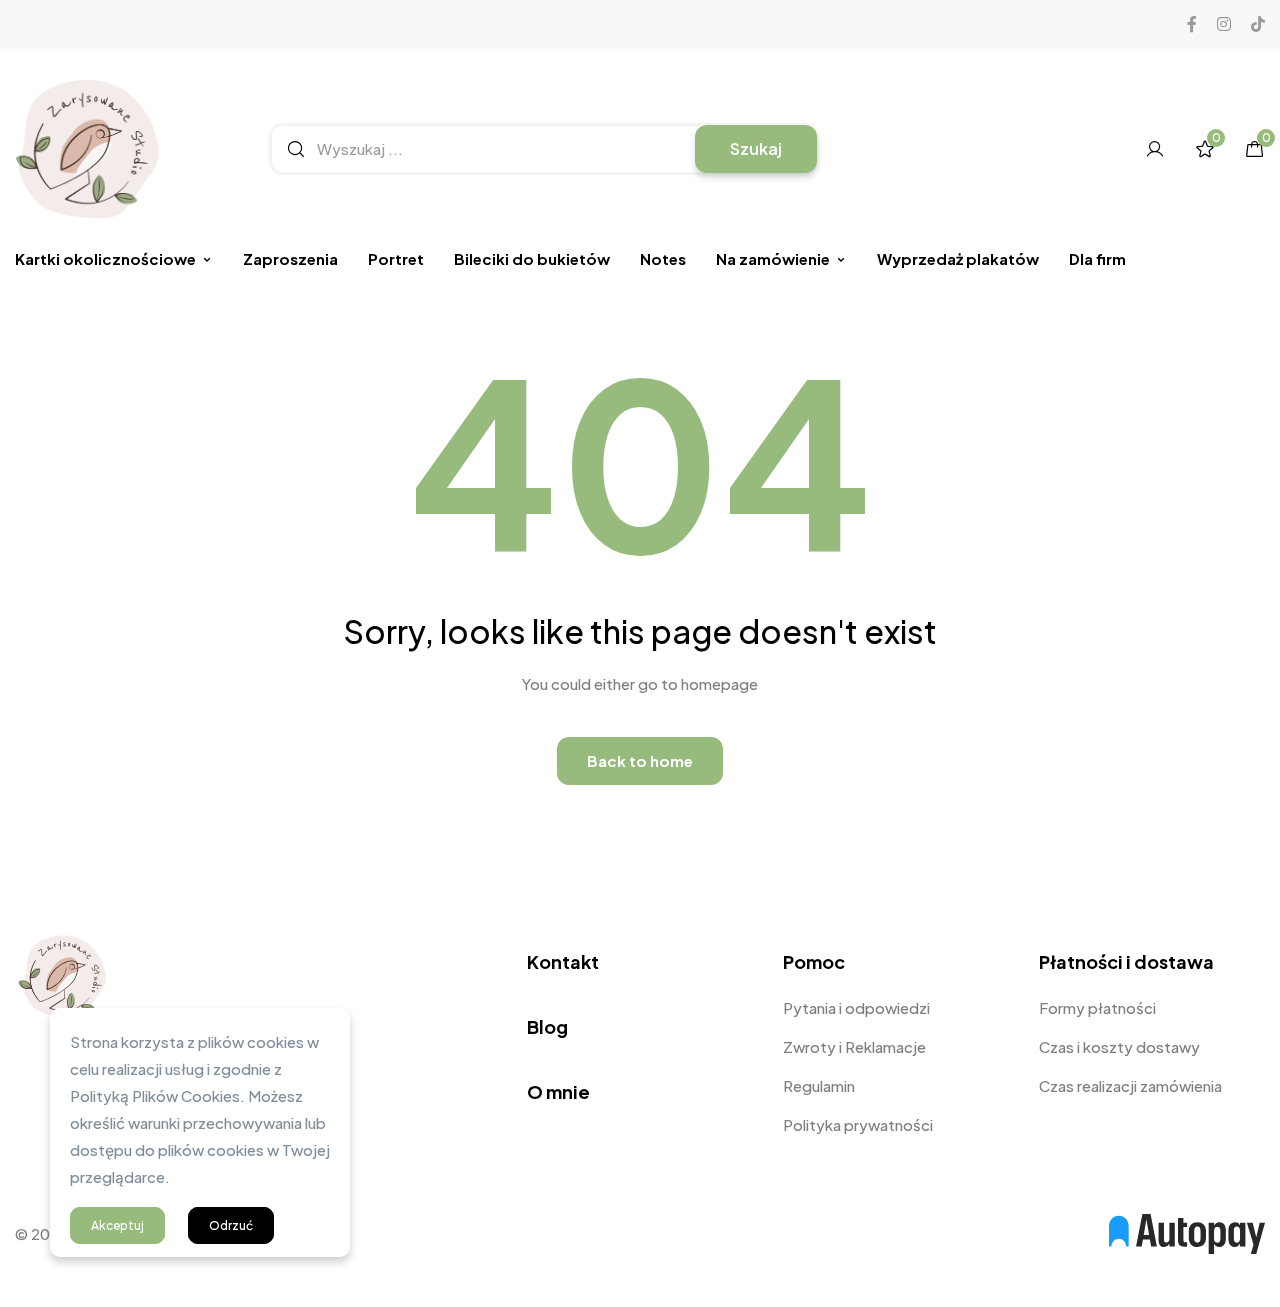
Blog (547, 1026)
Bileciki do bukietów (532, 258)
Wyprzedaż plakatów (958, 258)
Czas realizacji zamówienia (1130, 1085)
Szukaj (756, 148)
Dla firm (1097, 258)
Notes (663, 258)
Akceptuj (117, 1225)
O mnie (558, 1091)
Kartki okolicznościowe (105, 258)
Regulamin (819, 1085)
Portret (396, 258)
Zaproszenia (290, 258)
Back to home (640, 760)
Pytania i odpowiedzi (856, 1007)
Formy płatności (1097, 1007)
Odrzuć (231, 1225)
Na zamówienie (773, 258)
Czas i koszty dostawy (1119, 1046)
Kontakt (563, 961)
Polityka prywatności (858, 1124)
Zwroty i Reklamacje (854, 1046)
